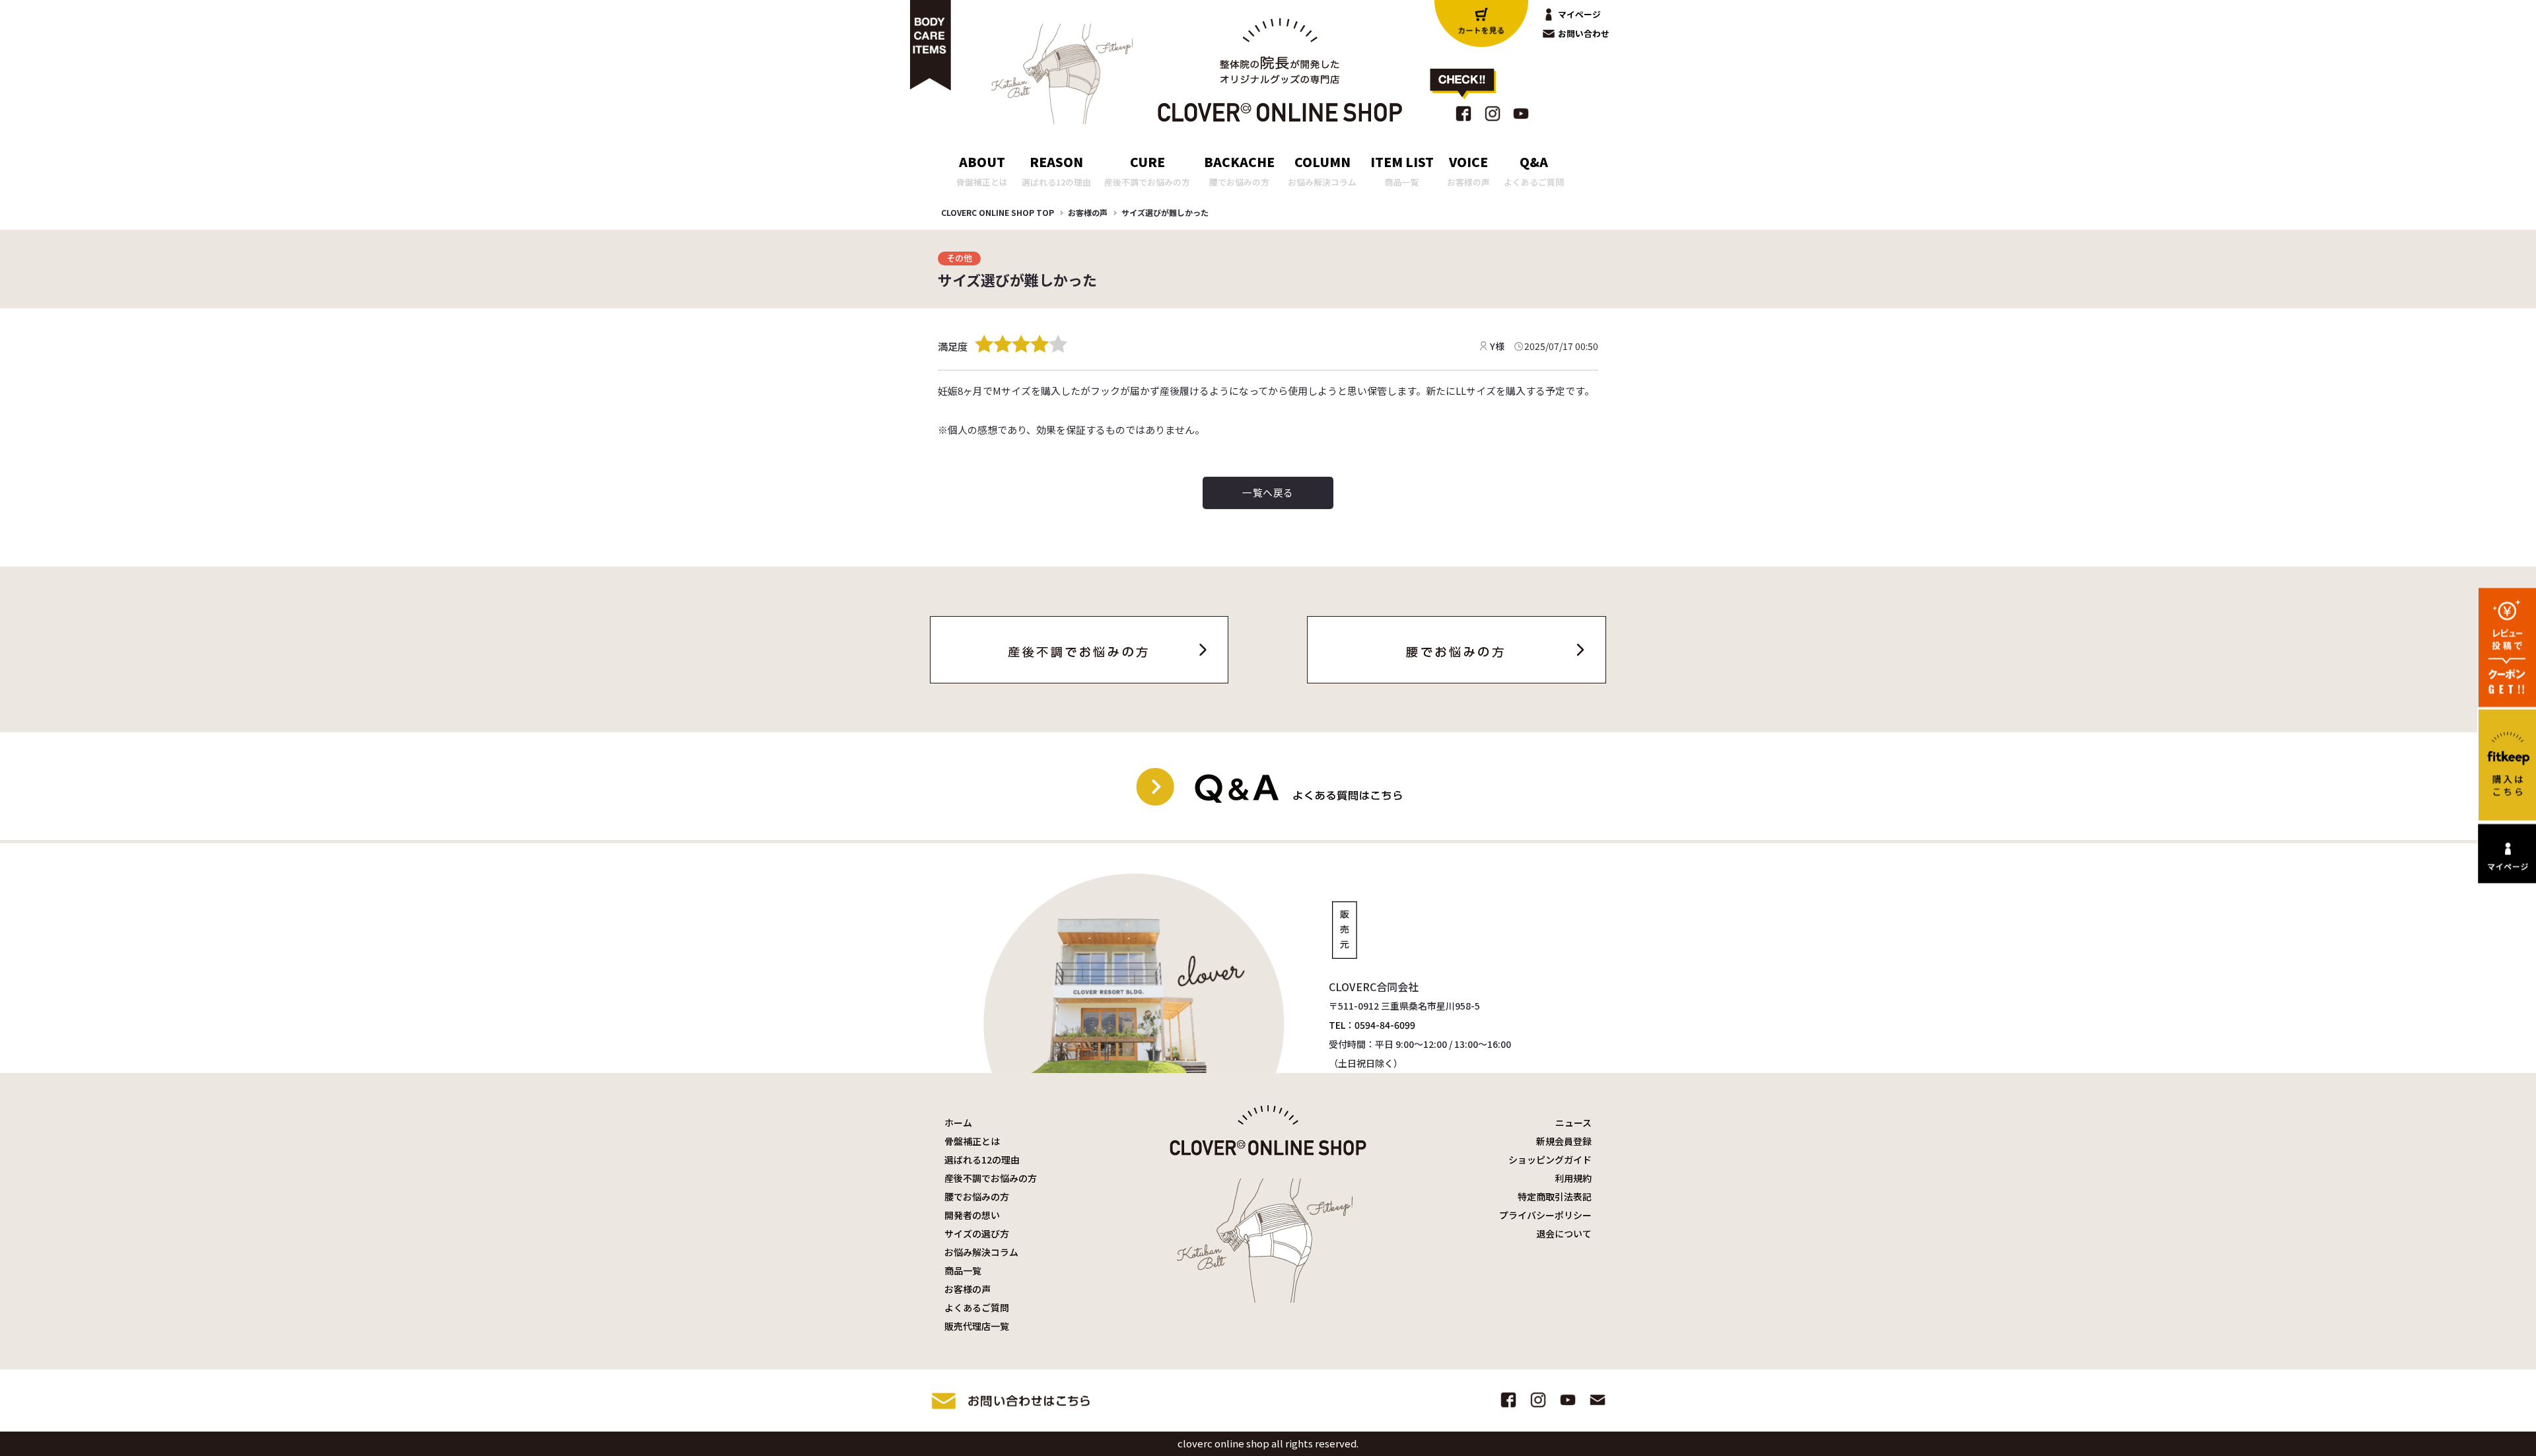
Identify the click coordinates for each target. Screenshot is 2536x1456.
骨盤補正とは (972, 1141)
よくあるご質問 (977, 1307)
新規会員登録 (1564, 1141)
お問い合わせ (1584, 33)
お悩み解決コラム (981, 1252)
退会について (1564, 1233)
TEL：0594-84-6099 (1372, 1025)
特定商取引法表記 (1555, 1196)
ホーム (958, 1123)
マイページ (1579, 14)
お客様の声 (1088, 212)
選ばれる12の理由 (982, 1160)
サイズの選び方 (977, 1233)
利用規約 (1573, 1178)
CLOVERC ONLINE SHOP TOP (998, 212)
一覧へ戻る (1268, 492)
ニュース (1573, 1123)
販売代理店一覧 (977, 1326)
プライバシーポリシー (1545, 1215)
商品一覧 (963, 1270)
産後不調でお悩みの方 (991, 1178)
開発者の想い (972, 1215)
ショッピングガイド (1550, 1160)
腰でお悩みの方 (977, 1196)
